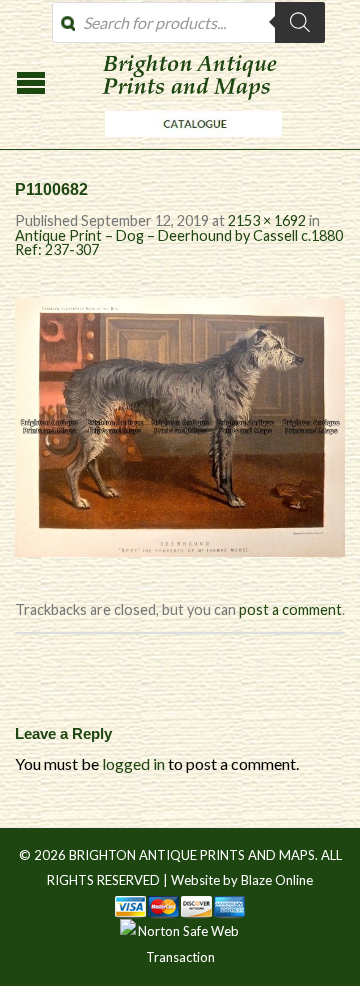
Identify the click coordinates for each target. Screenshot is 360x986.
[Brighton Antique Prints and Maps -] (188, 142)
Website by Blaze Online (242, 880)
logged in (133, 763)
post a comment (290, 609)
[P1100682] (180, 424)
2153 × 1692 (267, 220)
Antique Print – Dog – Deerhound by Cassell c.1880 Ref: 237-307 (179, 242)
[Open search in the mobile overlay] (188, 22)
